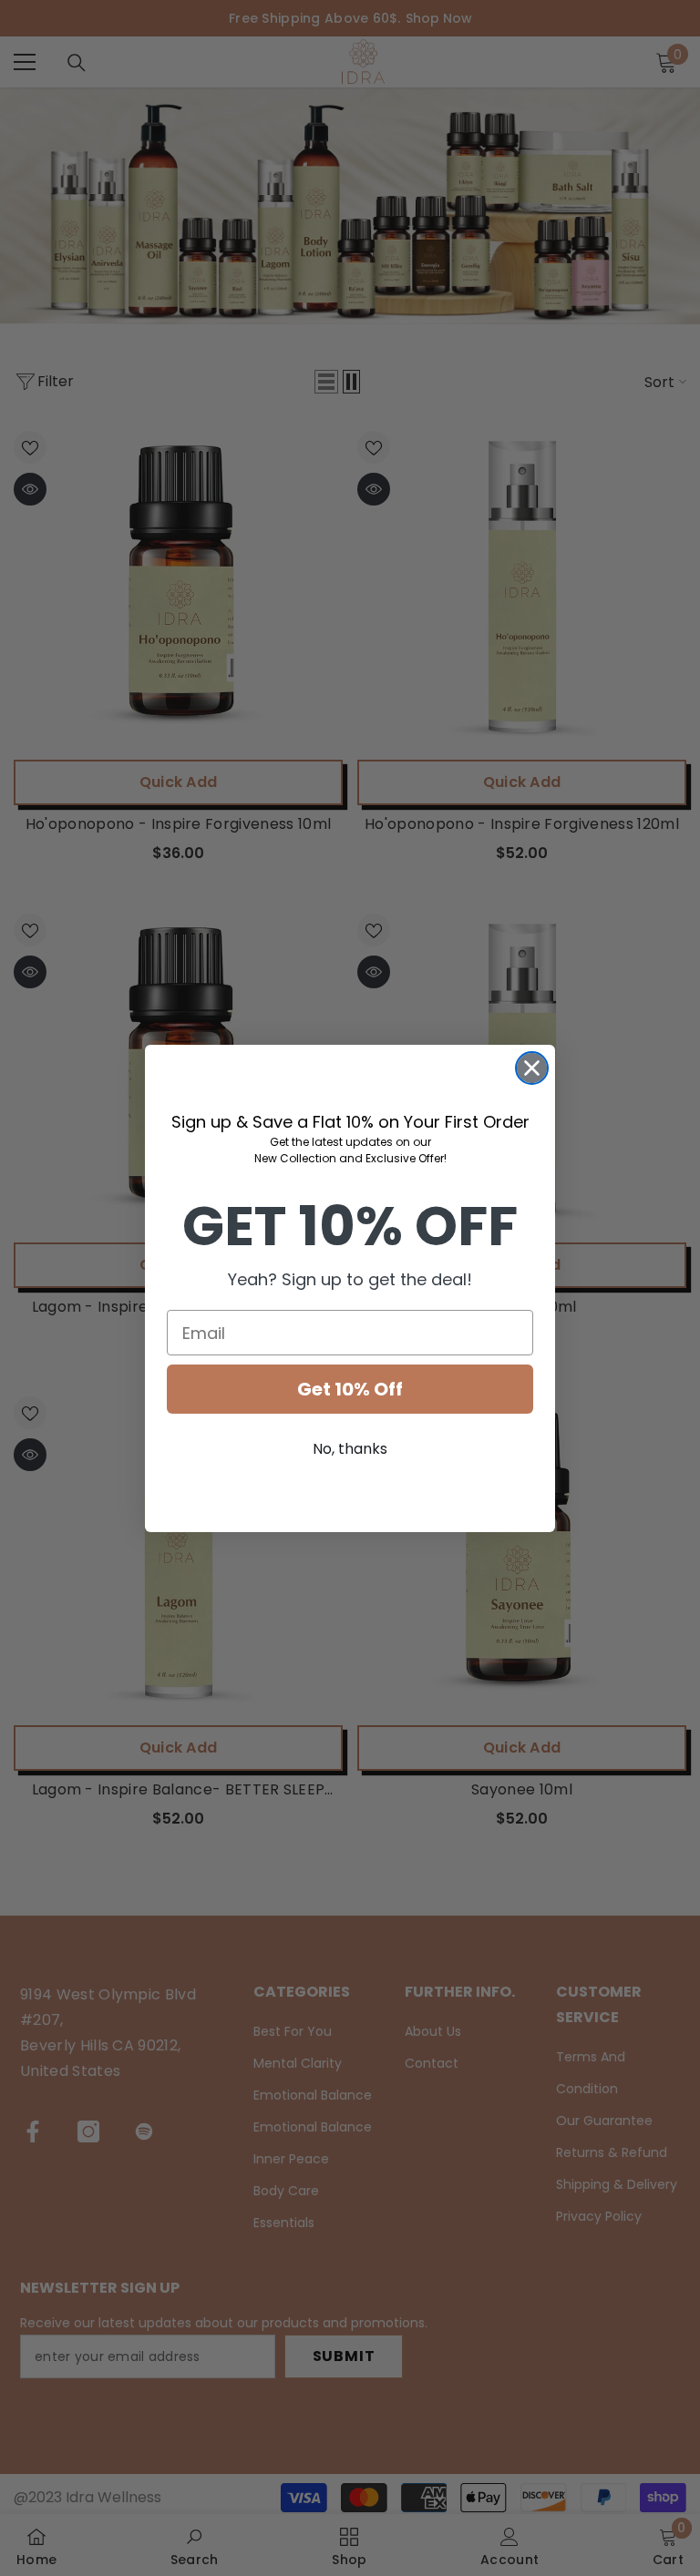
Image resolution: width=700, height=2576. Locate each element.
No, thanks (350, 1449)
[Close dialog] (532, 1068)
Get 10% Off (350, 1389)
